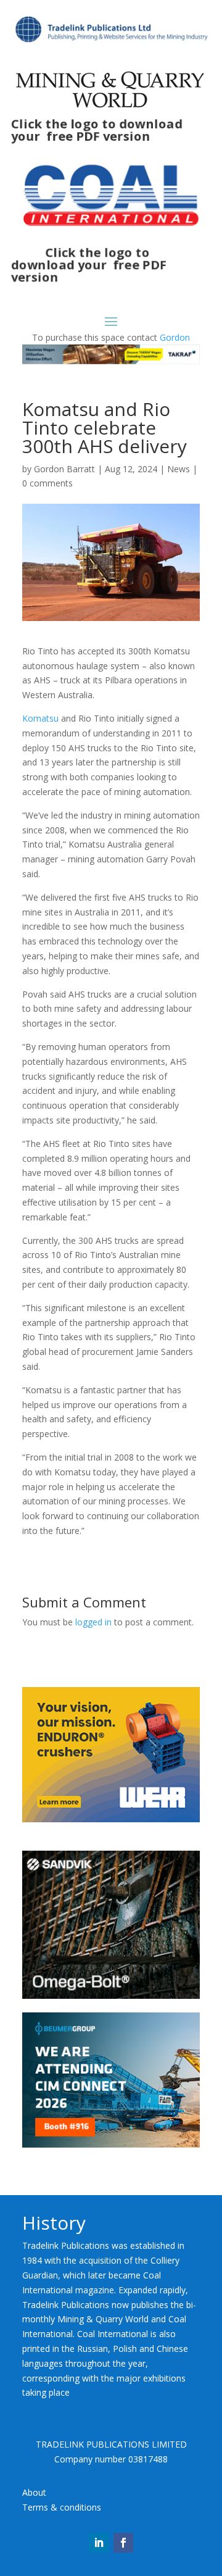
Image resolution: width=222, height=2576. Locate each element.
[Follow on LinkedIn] (99, 2543)
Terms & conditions (62, 2507)
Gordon (175, 337)
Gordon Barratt (64, 469)
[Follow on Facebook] (123, 2543)
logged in (93, 1622)
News (179, 469)
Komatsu (40, 718)
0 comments (47, 483)
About (34, 2492)
